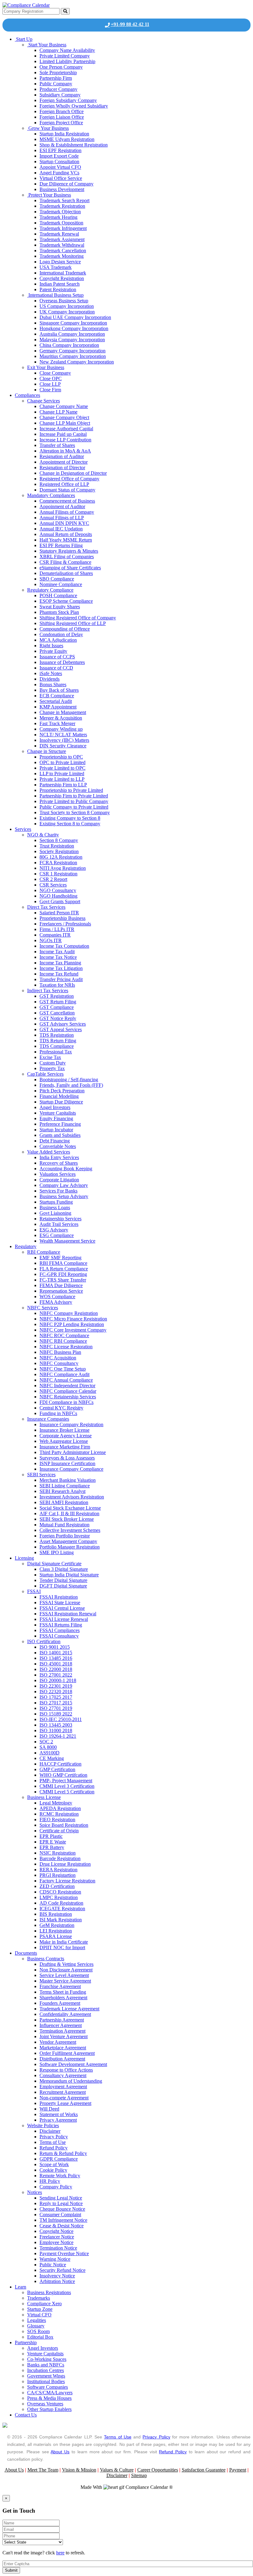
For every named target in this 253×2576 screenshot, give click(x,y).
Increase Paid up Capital (63, 434)
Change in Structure (47, 751)
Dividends (50, 679)
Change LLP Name (58, 412)
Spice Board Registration (64, 1825)
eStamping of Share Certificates (70, 568)
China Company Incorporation (69, 345)
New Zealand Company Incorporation (77, 362)
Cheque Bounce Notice (62, 2209)
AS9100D (50, 1753)
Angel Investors (55, 1107)
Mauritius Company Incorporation (73, 356)
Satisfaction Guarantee (204, 2470)
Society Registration (59, 851)
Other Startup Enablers (49, 2409)
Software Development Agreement (73, 2064)
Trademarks (39, 2298)
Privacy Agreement (58, 2120)
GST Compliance (57, 1007)
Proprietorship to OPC (61, 757)
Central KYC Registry (61, 1408)
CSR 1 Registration (58, 874)
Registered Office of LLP (64, 484)
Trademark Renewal (59, 234)
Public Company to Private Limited (74, 807)
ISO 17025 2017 (56, 1697)
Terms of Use (53, 2142)
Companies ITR (55, 935)
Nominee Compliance (61, 584)
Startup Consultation (59, 162)
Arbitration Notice (57, 2281)
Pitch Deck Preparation (62, 1091)
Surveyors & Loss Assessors (67, 1458)
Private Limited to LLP (62, 779)
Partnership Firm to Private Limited (74, 796)
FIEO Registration (57, 1819)
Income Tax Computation (64, 946)
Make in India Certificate (64, 1942)
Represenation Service (61, 1291)
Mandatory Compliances (51, 495)
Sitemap (139, 2475)
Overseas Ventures (45, 2404)
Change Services (44, 401)
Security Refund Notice (62, 2270)
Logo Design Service (60, 262)
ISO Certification (44, 1641)
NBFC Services (43, 1308)
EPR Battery (52, 1847)
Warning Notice (55, 2259)
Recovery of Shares (59, 1163)
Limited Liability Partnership (67, 61)
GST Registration (57, 996)
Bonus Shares (53, 684)
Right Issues (51, 646)
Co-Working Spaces (47, 2359)
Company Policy (56, 2187)
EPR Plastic (51, 1836)
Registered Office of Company (69, 479)
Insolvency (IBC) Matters (64, 740)
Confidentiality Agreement (65, 2014)
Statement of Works (59, 2114)
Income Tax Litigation (61, 968)
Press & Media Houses (49, 2398)
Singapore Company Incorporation (73, 323)
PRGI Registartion (58, 1875)
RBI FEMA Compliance (63, 1263)
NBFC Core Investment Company (73, 1330)
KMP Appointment (58, 707)
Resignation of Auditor (62, 456)
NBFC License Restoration (66, 1347)
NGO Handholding (58, 896)
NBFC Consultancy (59, 1363)
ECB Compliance (57, 696)
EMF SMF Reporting (60, 1258)
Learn (21, 2287)
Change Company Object (64, 417)
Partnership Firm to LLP (63, 785)
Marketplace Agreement (63, 2048)
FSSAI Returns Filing (61, 1625)
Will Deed (49, 2109)
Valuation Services (58, 1174)
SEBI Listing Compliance (65, 1486)
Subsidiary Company (60, 95)
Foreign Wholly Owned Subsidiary (74, 106)
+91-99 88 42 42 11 (130, 24)
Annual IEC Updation (61, 529)
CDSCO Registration (60, 1892)
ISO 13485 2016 (56, 1658)
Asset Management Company (68, 1541)
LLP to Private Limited (62, 774)
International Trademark (63, 273)
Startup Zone (40, 2309)
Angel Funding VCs (59, 173)
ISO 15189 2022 (56, 1714)
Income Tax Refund (59, 974)
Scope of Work (54, 2164)
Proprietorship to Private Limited (71, 790)
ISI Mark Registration (61, 1920)
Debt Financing (55, 1141)
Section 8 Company (59, 840)
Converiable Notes (58, 1146)
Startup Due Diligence (61, 1102)
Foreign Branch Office (62, 111)
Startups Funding (56, 1202)
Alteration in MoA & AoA (65, 451)
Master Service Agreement (65, 1981)
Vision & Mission (79, 2470)
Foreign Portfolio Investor (65, 1536)
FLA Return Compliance (64, 1269)
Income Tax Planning (60, 963)
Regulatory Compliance (50, 590)
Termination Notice (58, 2248)
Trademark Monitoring (62, 256)
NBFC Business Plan (60, 1352)
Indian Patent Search (60, 284)
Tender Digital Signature (63, 1580)
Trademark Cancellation (63, 251)
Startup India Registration (64, 134)
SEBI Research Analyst (62, 1491)
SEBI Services (41, 1475)
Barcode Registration (60, 1858)
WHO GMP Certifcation (63, 1775)
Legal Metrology (56, 1803)
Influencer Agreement (61, 2025)
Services (23, 829)
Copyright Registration (62, 278)
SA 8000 (48, 1747)
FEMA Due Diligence (61, 1285)
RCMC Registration (59, 1814)
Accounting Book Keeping (66, 1169)
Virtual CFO (39, 2315)
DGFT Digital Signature (63, 1586)
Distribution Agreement (62, 2059)
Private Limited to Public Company (74, 801)
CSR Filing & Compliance (65, 562)
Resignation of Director (62, 468)
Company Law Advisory (64, 1185)
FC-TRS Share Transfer (63, 1280)
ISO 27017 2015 (56, 1703)
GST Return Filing (58, 1002)
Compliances (27, 395)
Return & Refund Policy (63, 2153)
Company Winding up (61, 729)
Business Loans (55, 1207)
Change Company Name (64, 406)
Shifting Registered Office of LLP (73, 623)
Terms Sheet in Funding (63, 1992)
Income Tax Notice (58, 957)
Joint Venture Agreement (64, 2036)
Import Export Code (59, 156)
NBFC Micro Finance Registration (73, 1319)
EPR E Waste (53, 1842)
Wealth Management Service (67, 1241)
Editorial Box (40, 2337)
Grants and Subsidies (60, 1135)
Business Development (62, 189)
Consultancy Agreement (63, 2075)
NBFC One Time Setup (63, 1369)
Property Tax (52, 1068)
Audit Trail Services (59, 1224)
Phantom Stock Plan (59, 612)
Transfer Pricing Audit (61, 979)
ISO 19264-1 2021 (58, 1736)
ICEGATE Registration (62, 1909)
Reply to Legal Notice (61, 2203)
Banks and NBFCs (46, 2365)
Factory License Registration (67, 1881)
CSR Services (53, 885)
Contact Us (26, 2415)
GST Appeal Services (61, 1029)
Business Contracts (46, 1959)
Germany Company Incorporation (73, 351)
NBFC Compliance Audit (64, 1374)
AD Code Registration (61, 1903)
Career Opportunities (158, 2470)
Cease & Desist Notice (62, 2226)
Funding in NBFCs (58, 1413)
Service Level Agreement (64, 1975)
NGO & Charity (43, 835)
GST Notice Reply (58, 1018)
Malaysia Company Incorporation (72, 340)
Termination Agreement (62, 2031)
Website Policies (43, 2125)
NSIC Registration (58, 1853)
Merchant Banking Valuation (68, 1480)
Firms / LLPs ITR (57, 929)
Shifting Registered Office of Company (78, 618)
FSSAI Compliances (60, 1630)
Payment (238, 2470)
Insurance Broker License (64, 1430)
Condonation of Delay (61, 634)
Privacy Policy (54, 2137)
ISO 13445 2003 (56, 1725)
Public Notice (53, 2265)
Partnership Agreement (62, 2020)
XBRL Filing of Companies (67, 557)
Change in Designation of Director (73, 473)
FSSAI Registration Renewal (68, 1614)
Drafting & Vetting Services (66, 1964)
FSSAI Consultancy (59, 1636)
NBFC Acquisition (58, 1358)
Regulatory (26, 1246)
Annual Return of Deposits (66, 534)
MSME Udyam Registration (67, 139)
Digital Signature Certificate (54, 1564)
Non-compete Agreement (64, 2098)
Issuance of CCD (56, 668)
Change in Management (63, 712)
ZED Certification (57, 1886)
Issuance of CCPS (57, 657)
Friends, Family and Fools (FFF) (71, 1085)
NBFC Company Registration (69, 1313)
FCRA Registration (58, 863)
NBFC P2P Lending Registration (72, 1324)
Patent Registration (58, 289)
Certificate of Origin (59, 1831)
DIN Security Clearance (63, 746)
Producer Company (58, 89)
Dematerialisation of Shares (66, 573)
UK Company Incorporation (67, 312)
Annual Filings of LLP (62, 518)
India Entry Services (59, 1157)
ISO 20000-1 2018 (58, 1680)
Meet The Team (43, 2470)
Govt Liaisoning (55, 1213)
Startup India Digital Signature (69, 1575)
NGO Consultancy (58, 890)
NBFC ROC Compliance (64, 1335)
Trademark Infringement (63, 228)
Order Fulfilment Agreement (67, 2053)
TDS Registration (57, 1035)
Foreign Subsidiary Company (68, 100)
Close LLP (50, 384)
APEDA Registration (60, 1808)
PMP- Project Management (66, 1781)
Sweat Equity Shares (60, 607)
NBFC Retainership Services (68, 1397)
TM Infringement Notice (63, 2220)
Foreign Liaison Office (62, 117)
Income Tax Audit (57, 952)
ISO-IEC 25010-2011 (61, 1719)
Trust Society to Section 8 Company (75, 812)
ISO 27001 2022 (56, 1675)
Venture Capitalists (58, 1113)
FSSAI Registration (59, 1597)
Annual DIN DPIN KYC (64, 523)
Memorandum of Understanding (71, 2081)
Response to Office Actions (66, 2070)
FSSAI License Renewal (64, 1619)
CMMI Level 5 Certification (67, 1792)
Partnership (26, 2342)
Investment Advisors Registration (72, 1497)
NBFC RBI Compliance (63, 1341)
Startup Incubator (56, 1130)
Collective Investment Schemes (70, 1530)
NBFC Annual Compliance (66, 1380)
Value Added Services (49, 1152)
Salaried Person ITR (59, 913)
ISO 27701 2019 (56, 1708)
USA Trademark (56, 267)
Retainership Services (60, 1219)
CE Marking (52, 1758)
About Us (60, 2452)
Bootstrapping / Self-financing (69, 1080)
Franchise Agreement (60, 1986)
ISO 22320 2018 (56, 1692)
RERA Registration (58, 1870)
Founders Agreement (60, 2003)
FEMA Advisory (56, 1302)
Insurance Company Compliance (71, 1469)
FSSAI (34, 1591)
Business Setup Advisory (64, 1196)
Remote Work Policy (60, 2176)
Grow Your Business (48, 128)
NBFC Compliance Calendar (68, 1391)
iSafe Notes (51, 673)
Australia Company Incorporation (72, 334)
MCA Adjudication (58, 640)
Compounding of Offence (65, 629)
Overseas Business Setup (64, 301)
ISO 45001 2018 (56, 1664)
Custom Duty (53, 1063)
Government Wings (46, 2376)
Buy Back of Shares (59, 690)
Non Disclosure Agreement (66, 1970)
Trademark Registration (62, 206)
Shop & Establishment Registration (74, 145)
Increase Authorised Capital (66, 429)
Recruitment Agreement (63, 2092)
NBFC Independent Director (67, 1386)
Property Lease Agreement (65, 2103)
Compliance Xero (44, 2304)
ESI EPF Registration (60, 150)
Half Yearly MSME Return (66, 540)
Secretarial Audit (56, 701)
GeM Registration (57, 1925)
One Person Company (61, 67)
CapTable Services (45, 1074)
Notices (35, 2192)
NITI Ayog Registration (63, 868)
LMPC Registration (59, 1897)
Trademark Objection (60, 212)
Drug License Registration (65, 1864)
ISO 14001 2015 (56, 1653)
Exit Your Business (46, 367)
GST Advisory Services (63, 1024)
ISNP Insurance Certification (67, 1463)
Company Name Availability (67, 50)
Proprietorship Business (62, 918)
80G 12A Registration (61, 857)
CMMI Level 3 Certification (67, 1786)
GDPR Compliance (59, 2159)
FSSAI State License (60, 1603)
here (60, 2553)
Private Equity (53, 651)
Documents (26, 1953)
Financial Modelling (59, 1096)
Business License (44, 1797)
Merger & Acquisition (61, 718)
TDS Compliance (57, 1046)
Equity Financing (56, 1118)
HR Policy (50, 2181)
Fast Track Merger (57, 723)
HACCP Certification (60, 1764)
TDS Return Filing (58, 1041)
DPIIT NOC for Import (62, 1947)
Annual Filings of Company (67, 512)
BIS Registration (56, 1914)
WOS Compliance (57, 1297)
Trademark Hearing (58, 217)
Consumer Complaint (60, 2215)
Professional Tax (56, 1052)
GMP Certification (57, 1769)
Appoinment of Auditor (62, 506)
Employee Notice (56, 2242)
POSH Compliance (58, 595)
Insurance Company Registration (71, 1424)
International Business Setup (55, 295)
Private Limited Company (65, 56)
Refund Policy (54, 2148)
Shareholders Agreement (63, 1998)
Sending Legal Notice (61, 2198)
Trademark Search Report (64, 200)
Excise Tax (50, 1057)
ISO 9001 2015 (55, 1647)
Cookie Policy (53, 2170)
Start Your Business (47, 45)
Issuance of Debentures (62, 662)
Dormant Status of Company (67, 490)
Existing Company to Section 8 (70, 818)
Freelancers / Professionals (65, 924)
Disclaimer (50, 2131)
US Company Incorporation (67, 306)
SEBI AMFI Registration (64, 1502)
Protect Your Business (49, 195)
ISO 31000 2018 (56, 1730)
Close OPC (51, 378)
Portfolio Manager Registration (70, 1547)
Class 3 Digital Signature (64, 1569)
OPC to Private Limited (62, 762)
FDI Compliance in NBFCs (66, 1402)
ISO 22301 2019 (56, 1686)
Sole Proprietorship (58, 72)
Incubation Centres (46, 2370)
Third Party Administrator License (73, 1452)
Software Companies (48, 2387)
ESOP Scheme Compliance (66, 601)
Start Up (24, 39)
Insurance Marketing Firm (65, 1447)
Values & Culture (117, 2470)
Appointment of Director (64, 462)
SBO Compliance (57, 579)
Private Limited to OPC (62, 768)
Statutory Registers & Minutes (69, 551)
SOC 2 (46, 1742)
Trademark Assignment (62, 239)
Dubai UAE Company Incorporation (75, 317)
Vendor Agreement (58, 2042)
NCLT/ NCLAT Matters (63, 735)
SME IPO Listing (57, 1552)
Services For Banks (58, 1191)
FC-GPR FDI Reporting (63, 1274)
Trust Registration (57, 846)
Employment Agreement (63, 2087)
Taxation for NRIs (57, 985)
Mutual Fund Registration (64, 1525)
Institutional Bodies (46, 2381)
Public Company (56, 84)
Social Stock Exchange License (70, 1508)
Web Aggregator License (64, 1441)
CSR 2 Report (53, 879)
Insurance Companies (48, 1419)
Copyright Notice (56, 2231)
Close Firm (50, 390)
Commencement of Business (67, 501)
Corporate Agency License (66, 1436)
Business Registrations (49, 2292)
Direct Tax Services (46, 907)
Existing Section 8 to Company (70, 824)
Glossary (36, 2326)
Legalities (37, 2320)
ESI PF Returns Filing (61, 545)
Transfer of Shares (57, 445)
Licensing (24, 1558)
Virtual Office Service (61, 178)
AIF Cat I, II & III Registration (69, 1513)
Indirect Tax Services (48, 990)
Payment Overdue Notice (64, 2253)
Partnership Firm (56, 78)
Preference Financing (60, 1124)
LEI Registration (56, 1931)
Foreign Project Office (61, 123)
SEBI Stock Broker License (67, 1519)
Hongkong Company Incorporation (74, 328)
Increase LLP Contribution (65, 440)
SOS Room (38, 2331)
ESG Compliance (57, 1235)
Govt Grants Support (60, 901)
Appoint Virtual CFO (60, 167)
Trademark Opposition (61, 223)
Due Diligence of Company (66, 184)
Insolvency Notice (57, 2276)
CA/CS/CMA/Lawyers (50, 2393)
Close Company (55, 373)
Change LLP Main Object (65, 423)
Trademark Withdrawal (62, 245)
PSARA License (56, 1936)
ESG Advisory (54, 1230)
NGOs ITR (51, 940)
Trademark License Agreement (69, 2009)
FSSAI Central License (62, 1608)
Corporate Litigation (59, 1180)
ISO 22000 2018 (56, 1669)
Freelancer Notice (57, 2237)
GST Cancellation (57, 1013)
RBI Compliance (44, 1252)
